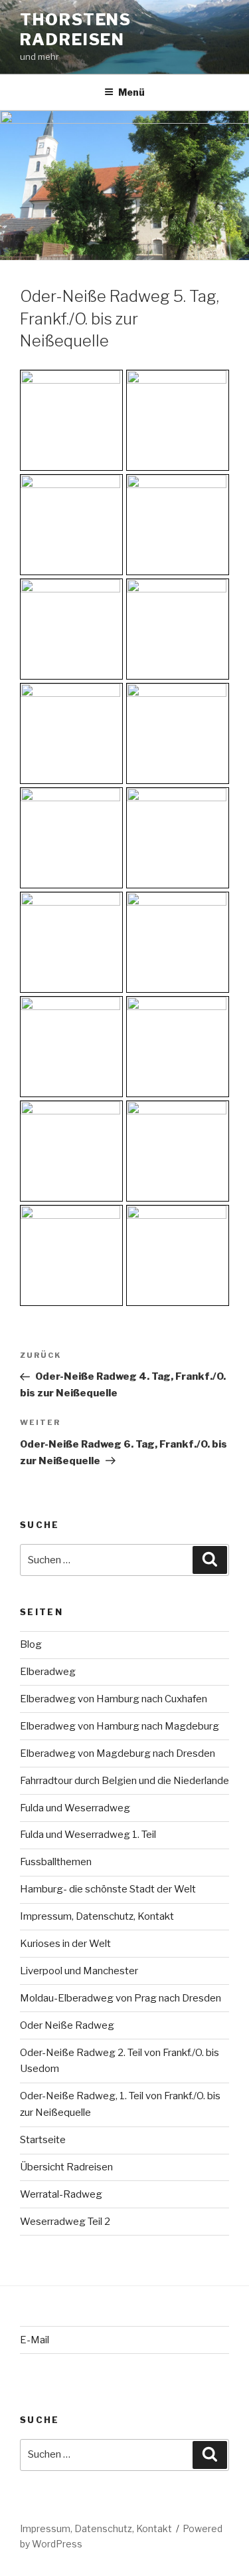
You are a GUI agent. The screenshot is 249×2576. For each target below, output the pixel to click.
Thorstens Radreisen (76, 30)
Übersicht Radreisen (66, 2167)
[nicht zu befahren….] (71, 733)
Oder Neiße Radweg (67, 2025)
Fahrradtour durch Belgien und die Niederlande (124, 1781)
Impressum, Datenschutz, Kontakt (97, 1916)
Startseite (43, 2140)
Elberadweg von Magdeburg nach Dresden (118, 1753)
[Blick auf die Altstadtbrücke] (178, 942)
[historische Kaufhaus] (178, 1255)
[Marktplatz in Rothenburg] (178, 420)
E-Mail (35, 2340)
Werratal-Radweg (61, 2194)
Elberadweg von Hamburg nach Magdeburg (120, 1726)
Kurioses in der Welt (65, 1944)
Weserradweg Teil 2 (65, 2222)
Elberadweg (48, 1672)
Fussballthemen (56, 1862)
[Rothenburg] (178, 525)
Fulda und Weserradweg (75, 1808)
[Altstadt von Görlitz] (71, 1047)
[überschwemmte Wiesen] (71, 838)
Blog (31, 1644)
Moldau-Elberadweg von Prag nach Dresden (121, 1998)
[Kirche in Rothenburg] (71, 420)
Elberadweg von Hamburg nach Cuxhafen (114, 1699)
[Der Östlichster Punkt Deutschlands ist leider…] (178, 629)
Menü (131, 92)
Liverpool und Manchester (79, 1971)
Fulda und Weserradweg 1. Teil (88, 1835)
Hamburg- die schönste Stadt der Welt (108, 1889)
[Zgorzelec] (71, 942)
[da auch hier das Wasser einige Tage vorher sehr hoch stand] (178, 733)
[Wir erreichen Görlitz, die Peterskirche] (178, 838)
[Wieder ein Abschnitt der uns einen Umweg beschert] (71, 629)
